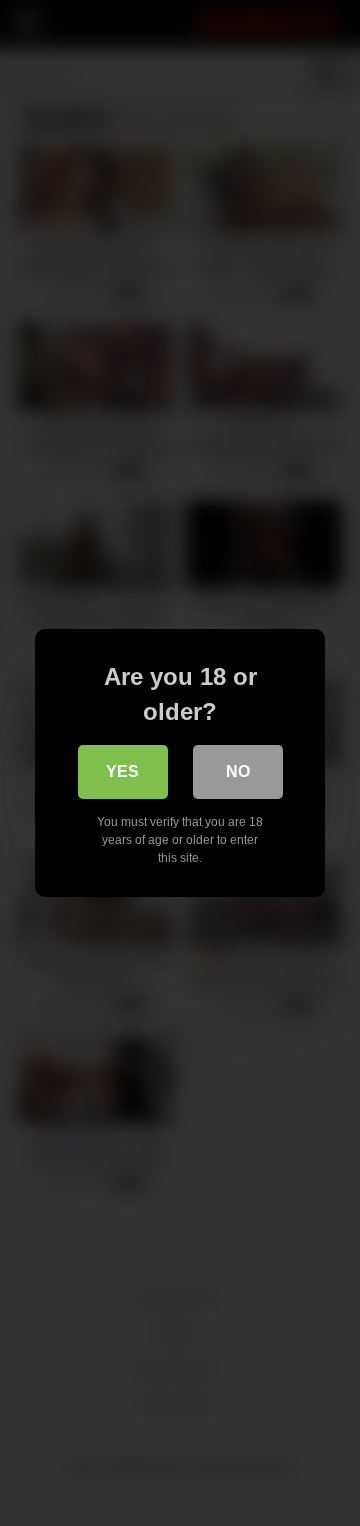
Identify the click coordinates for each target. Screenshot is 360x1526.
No (238, 771)
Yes (122, 771)
